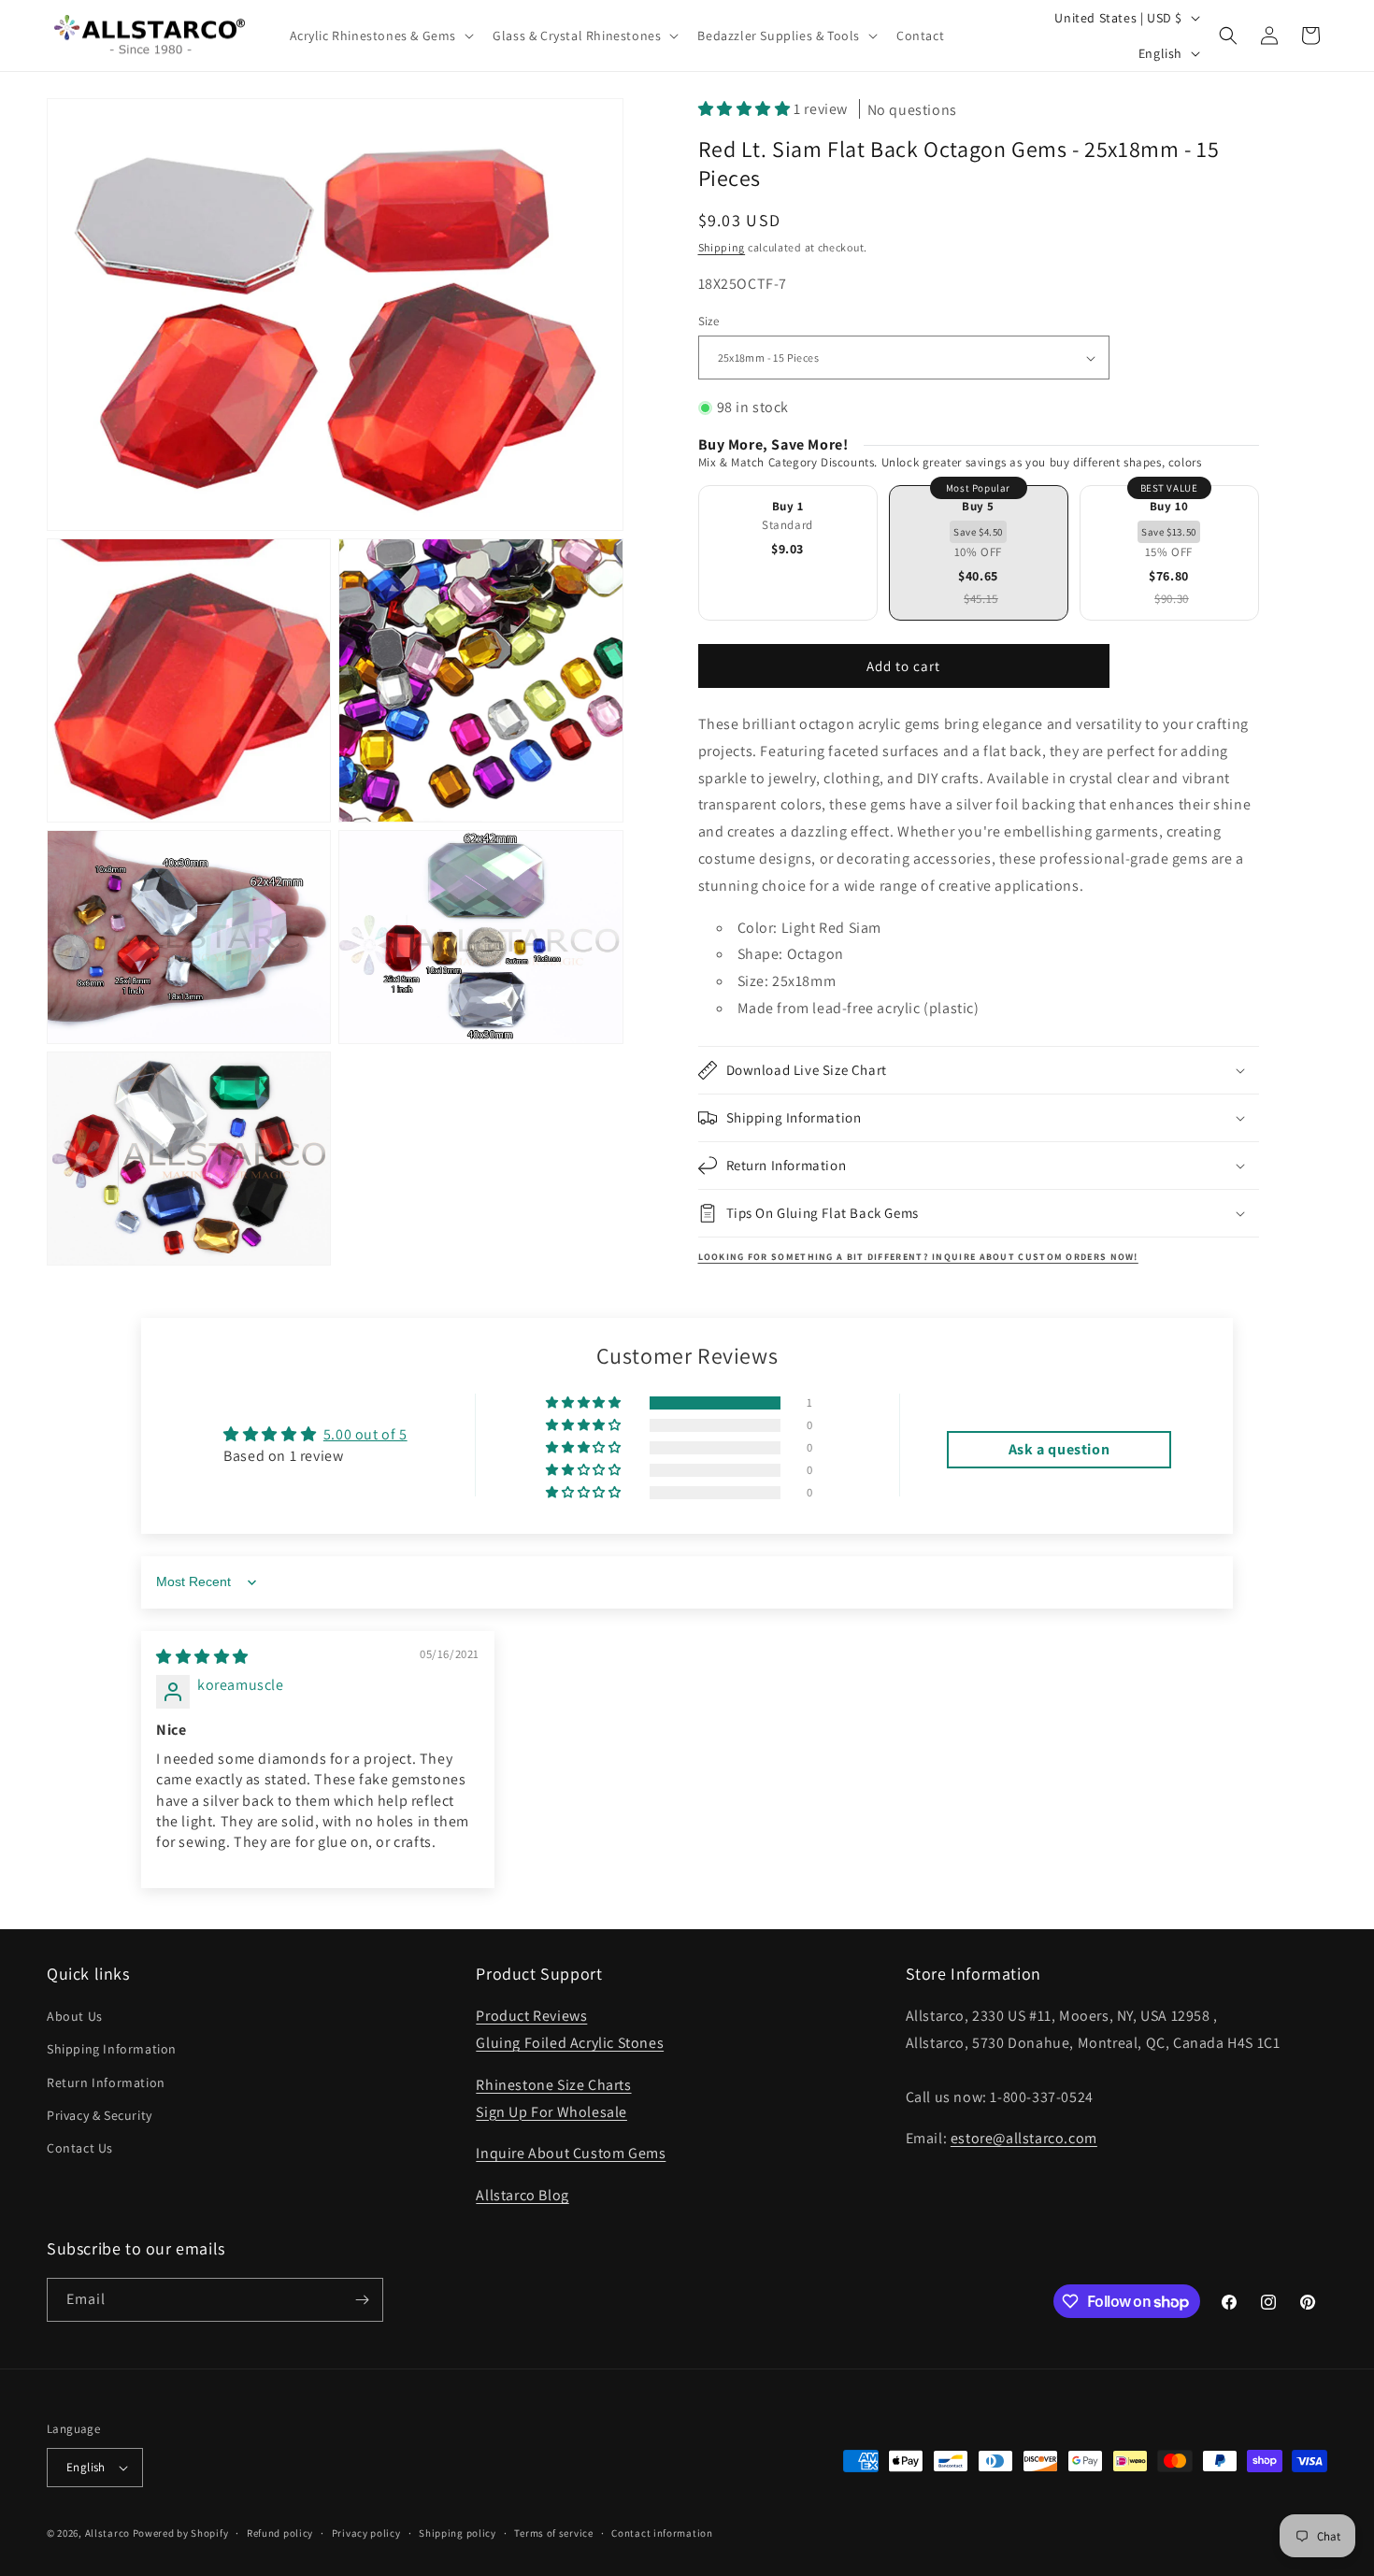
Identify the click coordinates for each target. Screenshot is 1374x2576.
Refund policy (280, 2533)
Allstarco (107, 2533)
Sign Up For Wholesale (551, 2112)
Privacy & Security (100, 2115)
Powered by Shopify (181, 2533)
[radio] (788, 553)
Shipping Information (112, 2049)
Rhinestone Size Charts (553, 2085)
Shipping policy (458, 2533)
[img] (202, 1657)
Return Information (106, 2082)
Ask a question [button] (1059, 1449)
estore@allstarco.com (1024, 2138)
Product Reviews (531, 2016)
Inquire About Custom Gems (571, 2153)
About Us (75, 2016)
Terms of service (553, 2533)
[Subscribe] (362, 2300)
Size (709, 321)
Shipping (722, 247)
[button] (380, 36)
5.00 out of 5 (365, 1434)
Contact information (662, 2533)
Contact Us (80, 2148)
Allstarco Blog (522, 2195)
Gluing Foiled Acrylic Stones (570, 2043)
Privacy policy (366, 2533)
